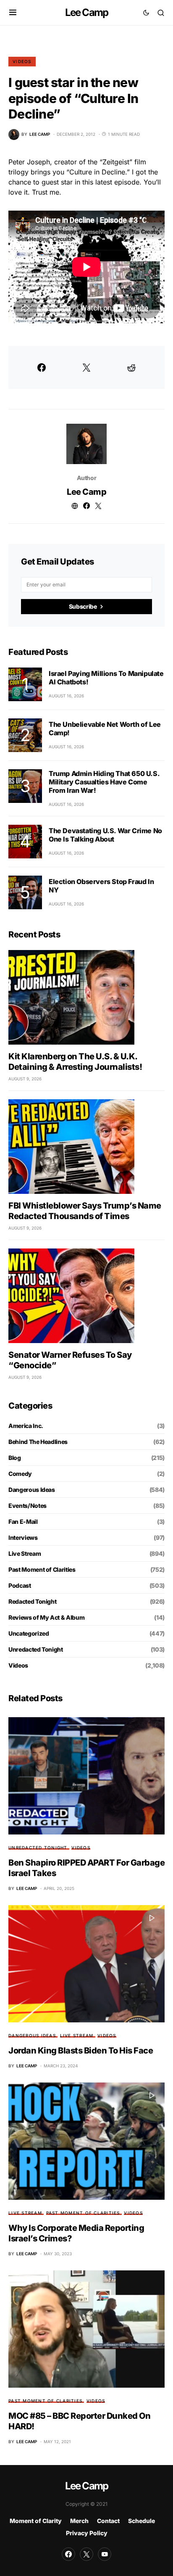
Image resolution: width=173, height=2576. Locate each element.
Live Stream (25, 1553)
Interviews (23, 1537)
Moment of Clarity (36, 2521)
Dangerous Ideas (32, 1490)
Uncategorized (29, 1633)
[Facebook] (68, 2554)
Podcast (20, 1585)
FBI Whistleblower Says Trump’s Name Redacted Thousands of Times (85, 1211)
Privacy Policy (87, 2533)
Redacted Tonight (32, 1601)
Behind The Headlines (38, 1442)
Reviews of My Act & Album (46, 1617)
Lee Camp (87, 12)
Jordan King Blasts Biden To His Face (81, 2051)
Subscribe (83, 606)
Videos (22, 61)
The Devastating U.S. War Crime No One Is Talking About (105, 835)
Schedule (142, 2521)
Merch (79, 2521)
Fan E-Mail (23, 1522)
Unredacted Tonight (36, 1649)
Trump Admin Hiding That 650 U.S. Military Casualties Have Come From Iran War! (104, 782)
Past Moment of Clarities (42, 1569)
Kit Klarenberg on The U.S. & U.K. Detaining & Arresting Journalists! (75, 1062)
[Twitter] (86, 2554)
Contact (108, 2521)
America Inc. (26, 1426)
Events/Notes (28, 1506)
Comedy (20, 1474)
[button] (13, 13)
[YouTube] (105, 2554)
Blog (15, 1458)
